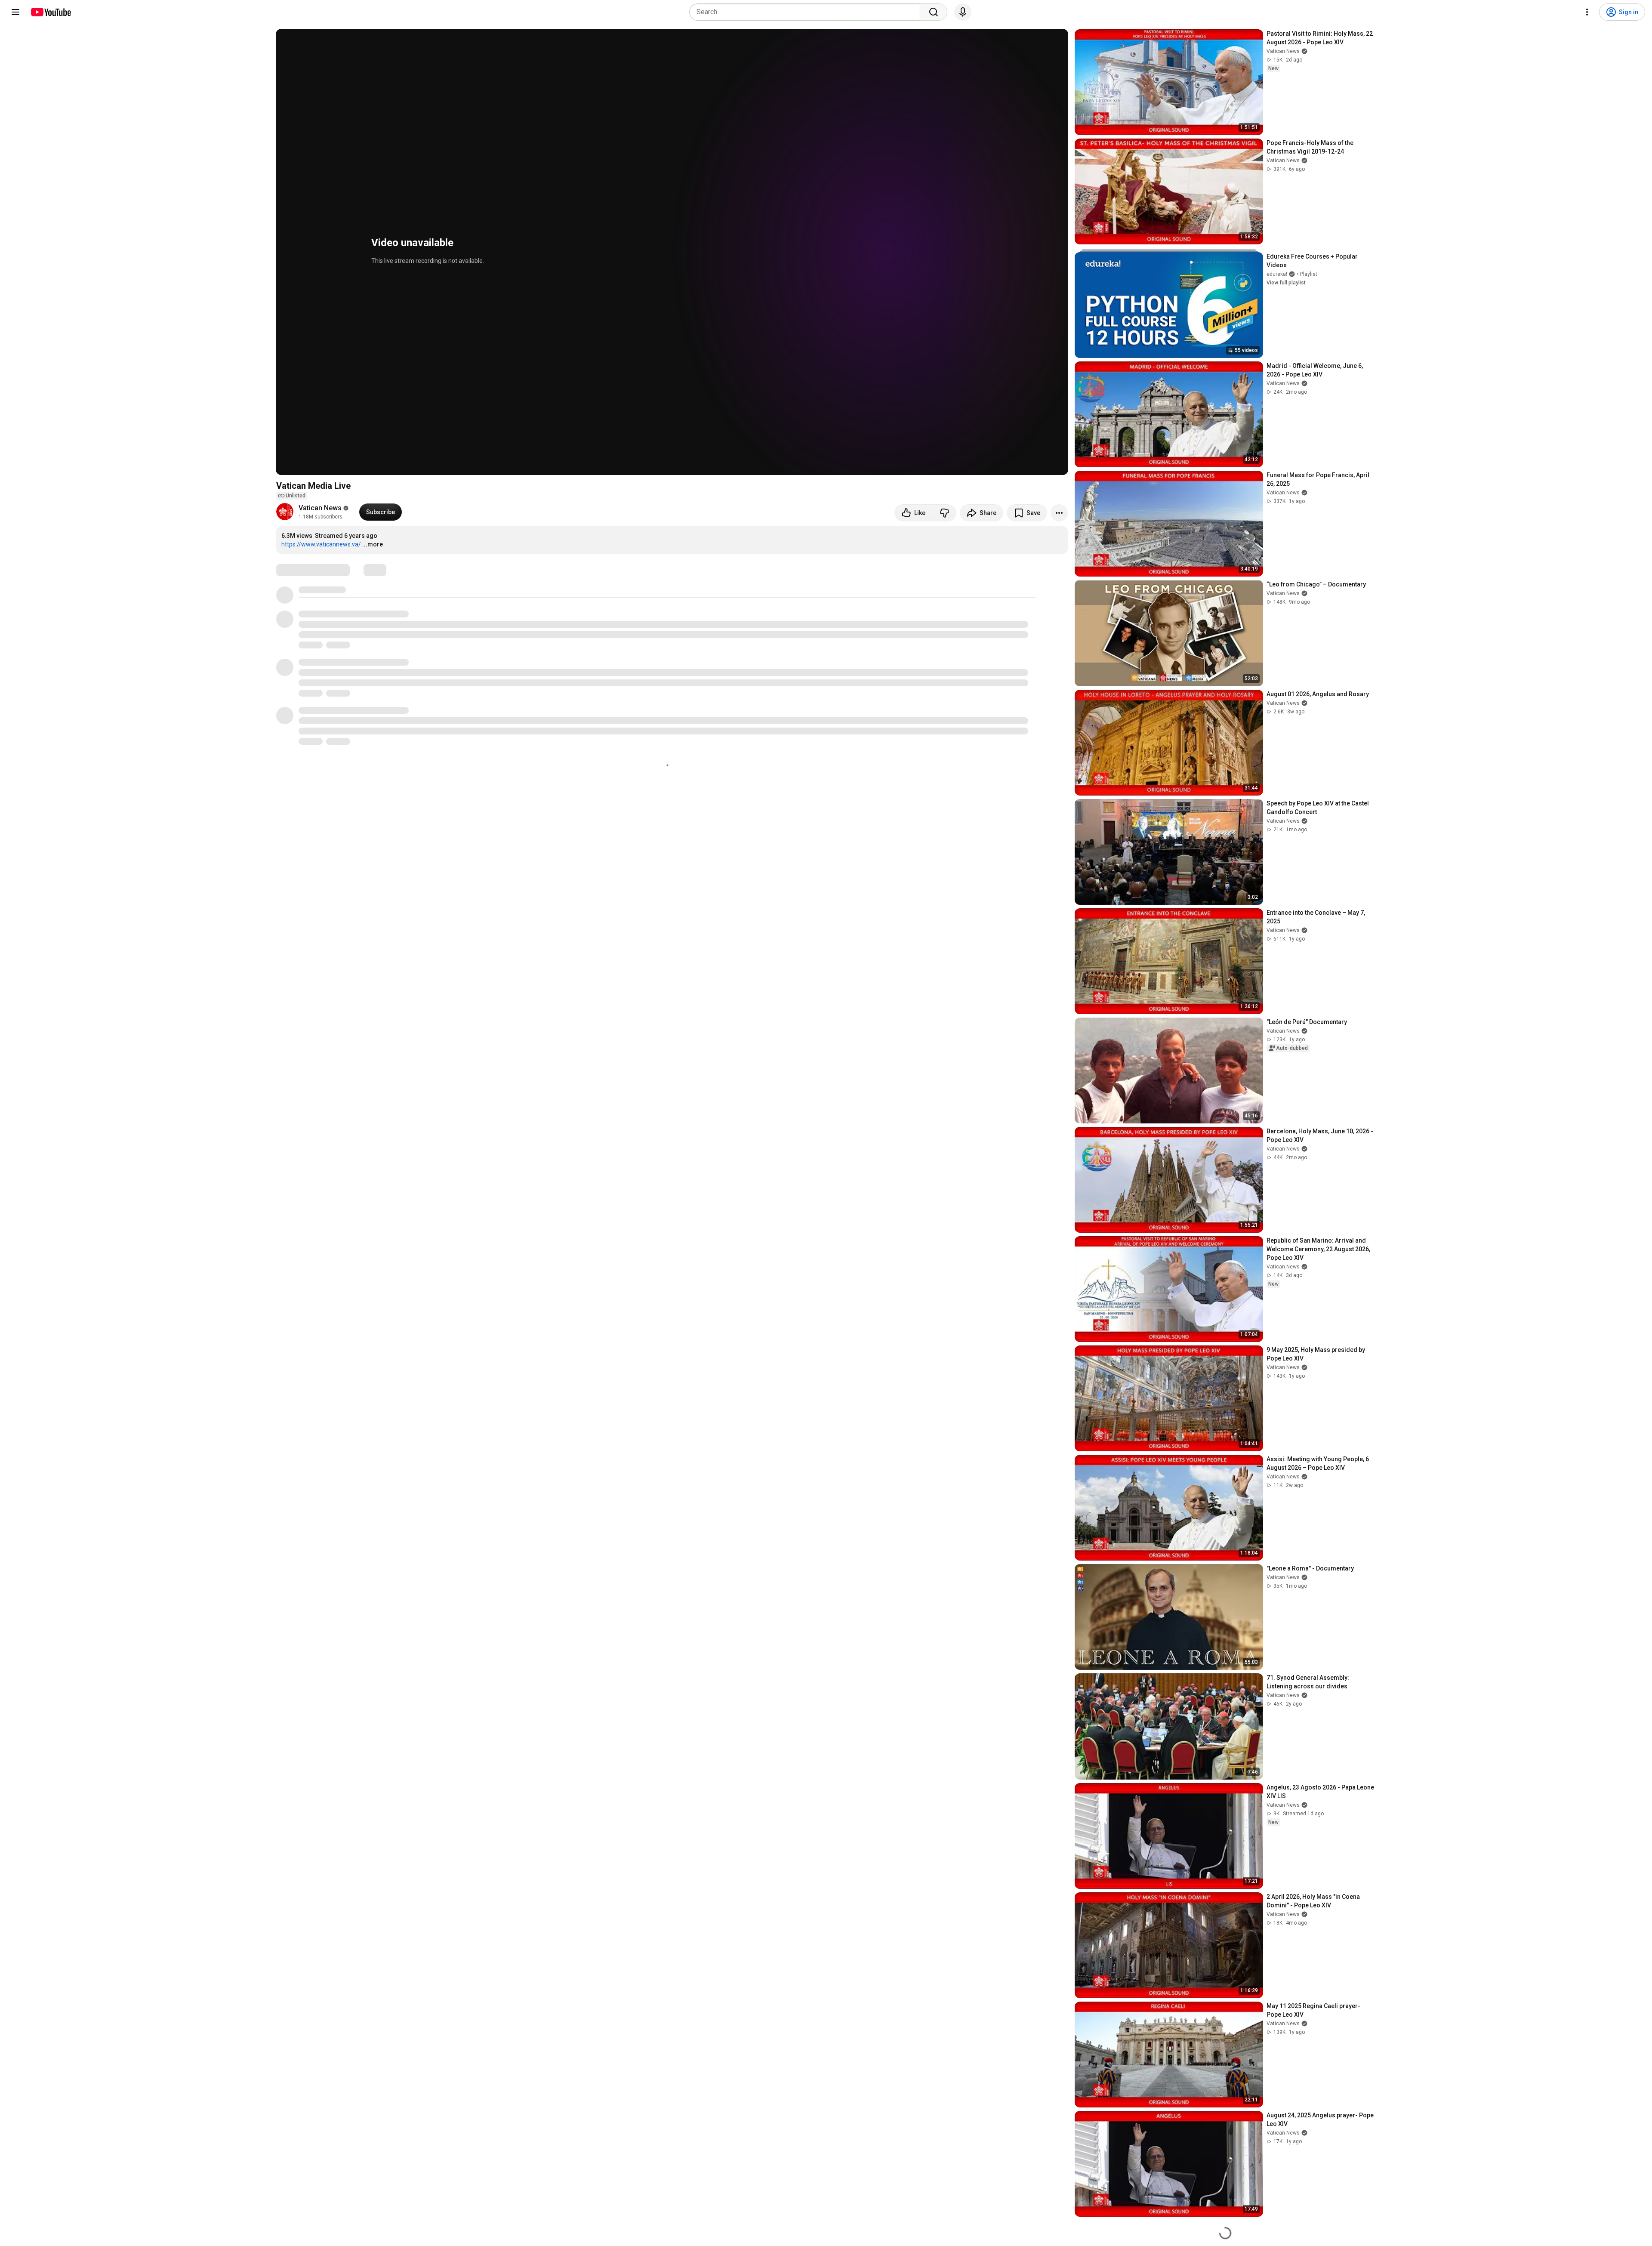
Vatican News (320, 508)
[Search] (934, 12)
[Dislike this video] (944, 513)
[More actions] (1059, 513)
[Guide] (15, 12)
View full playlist (1286, 283)
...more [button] (373, 544)
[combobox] (807, 12)
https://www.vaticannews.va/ (321, 544)
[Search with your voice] (963, 12)
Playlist (1309, 274)
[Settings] (1587, 12)
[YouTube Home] (51, 12)
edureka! (1277, 274)
